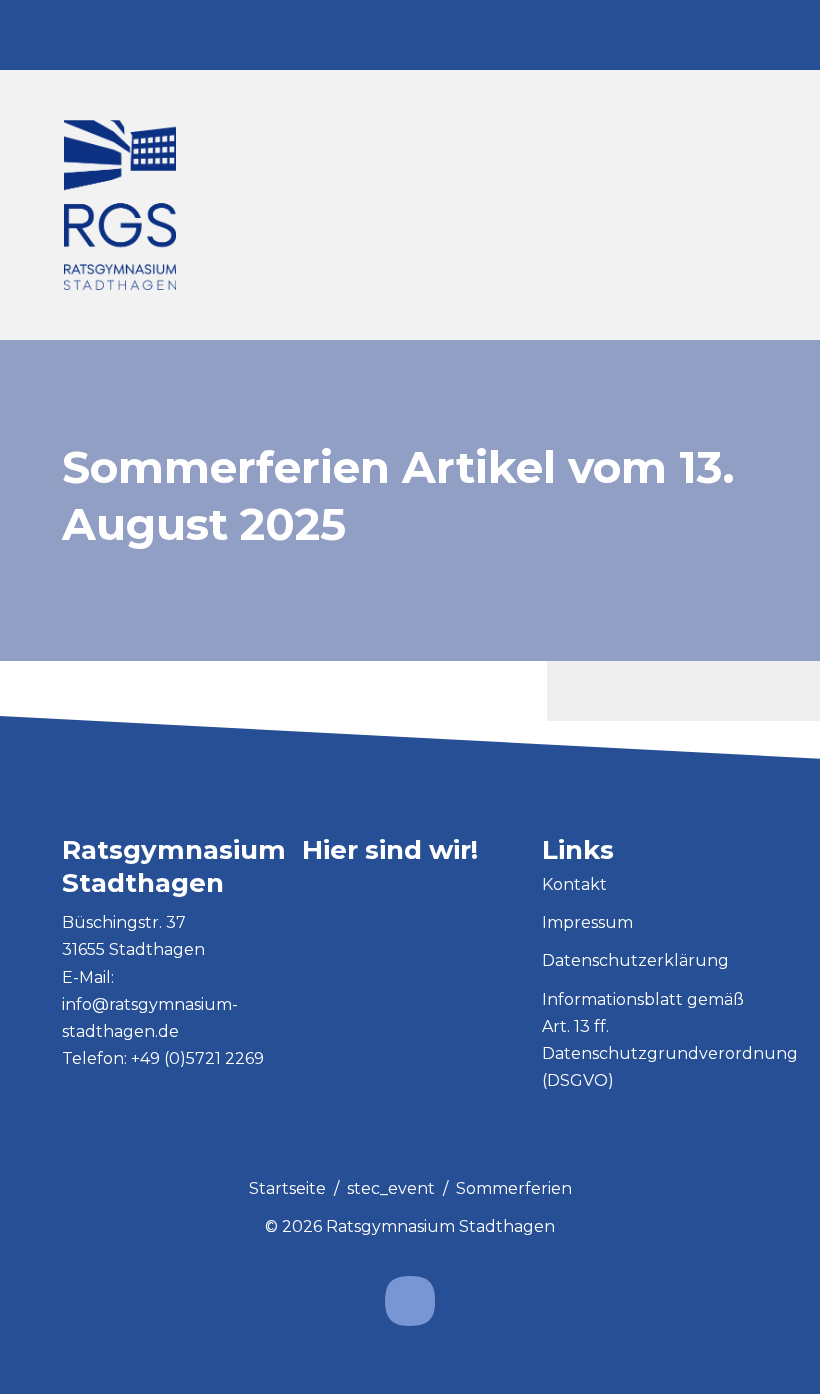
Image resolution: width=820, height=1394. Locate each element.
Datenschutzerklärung (635, 960)
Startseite (287, 1188)
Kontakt (574, 884)
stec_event (391, 1188)
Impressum (587, 922)
